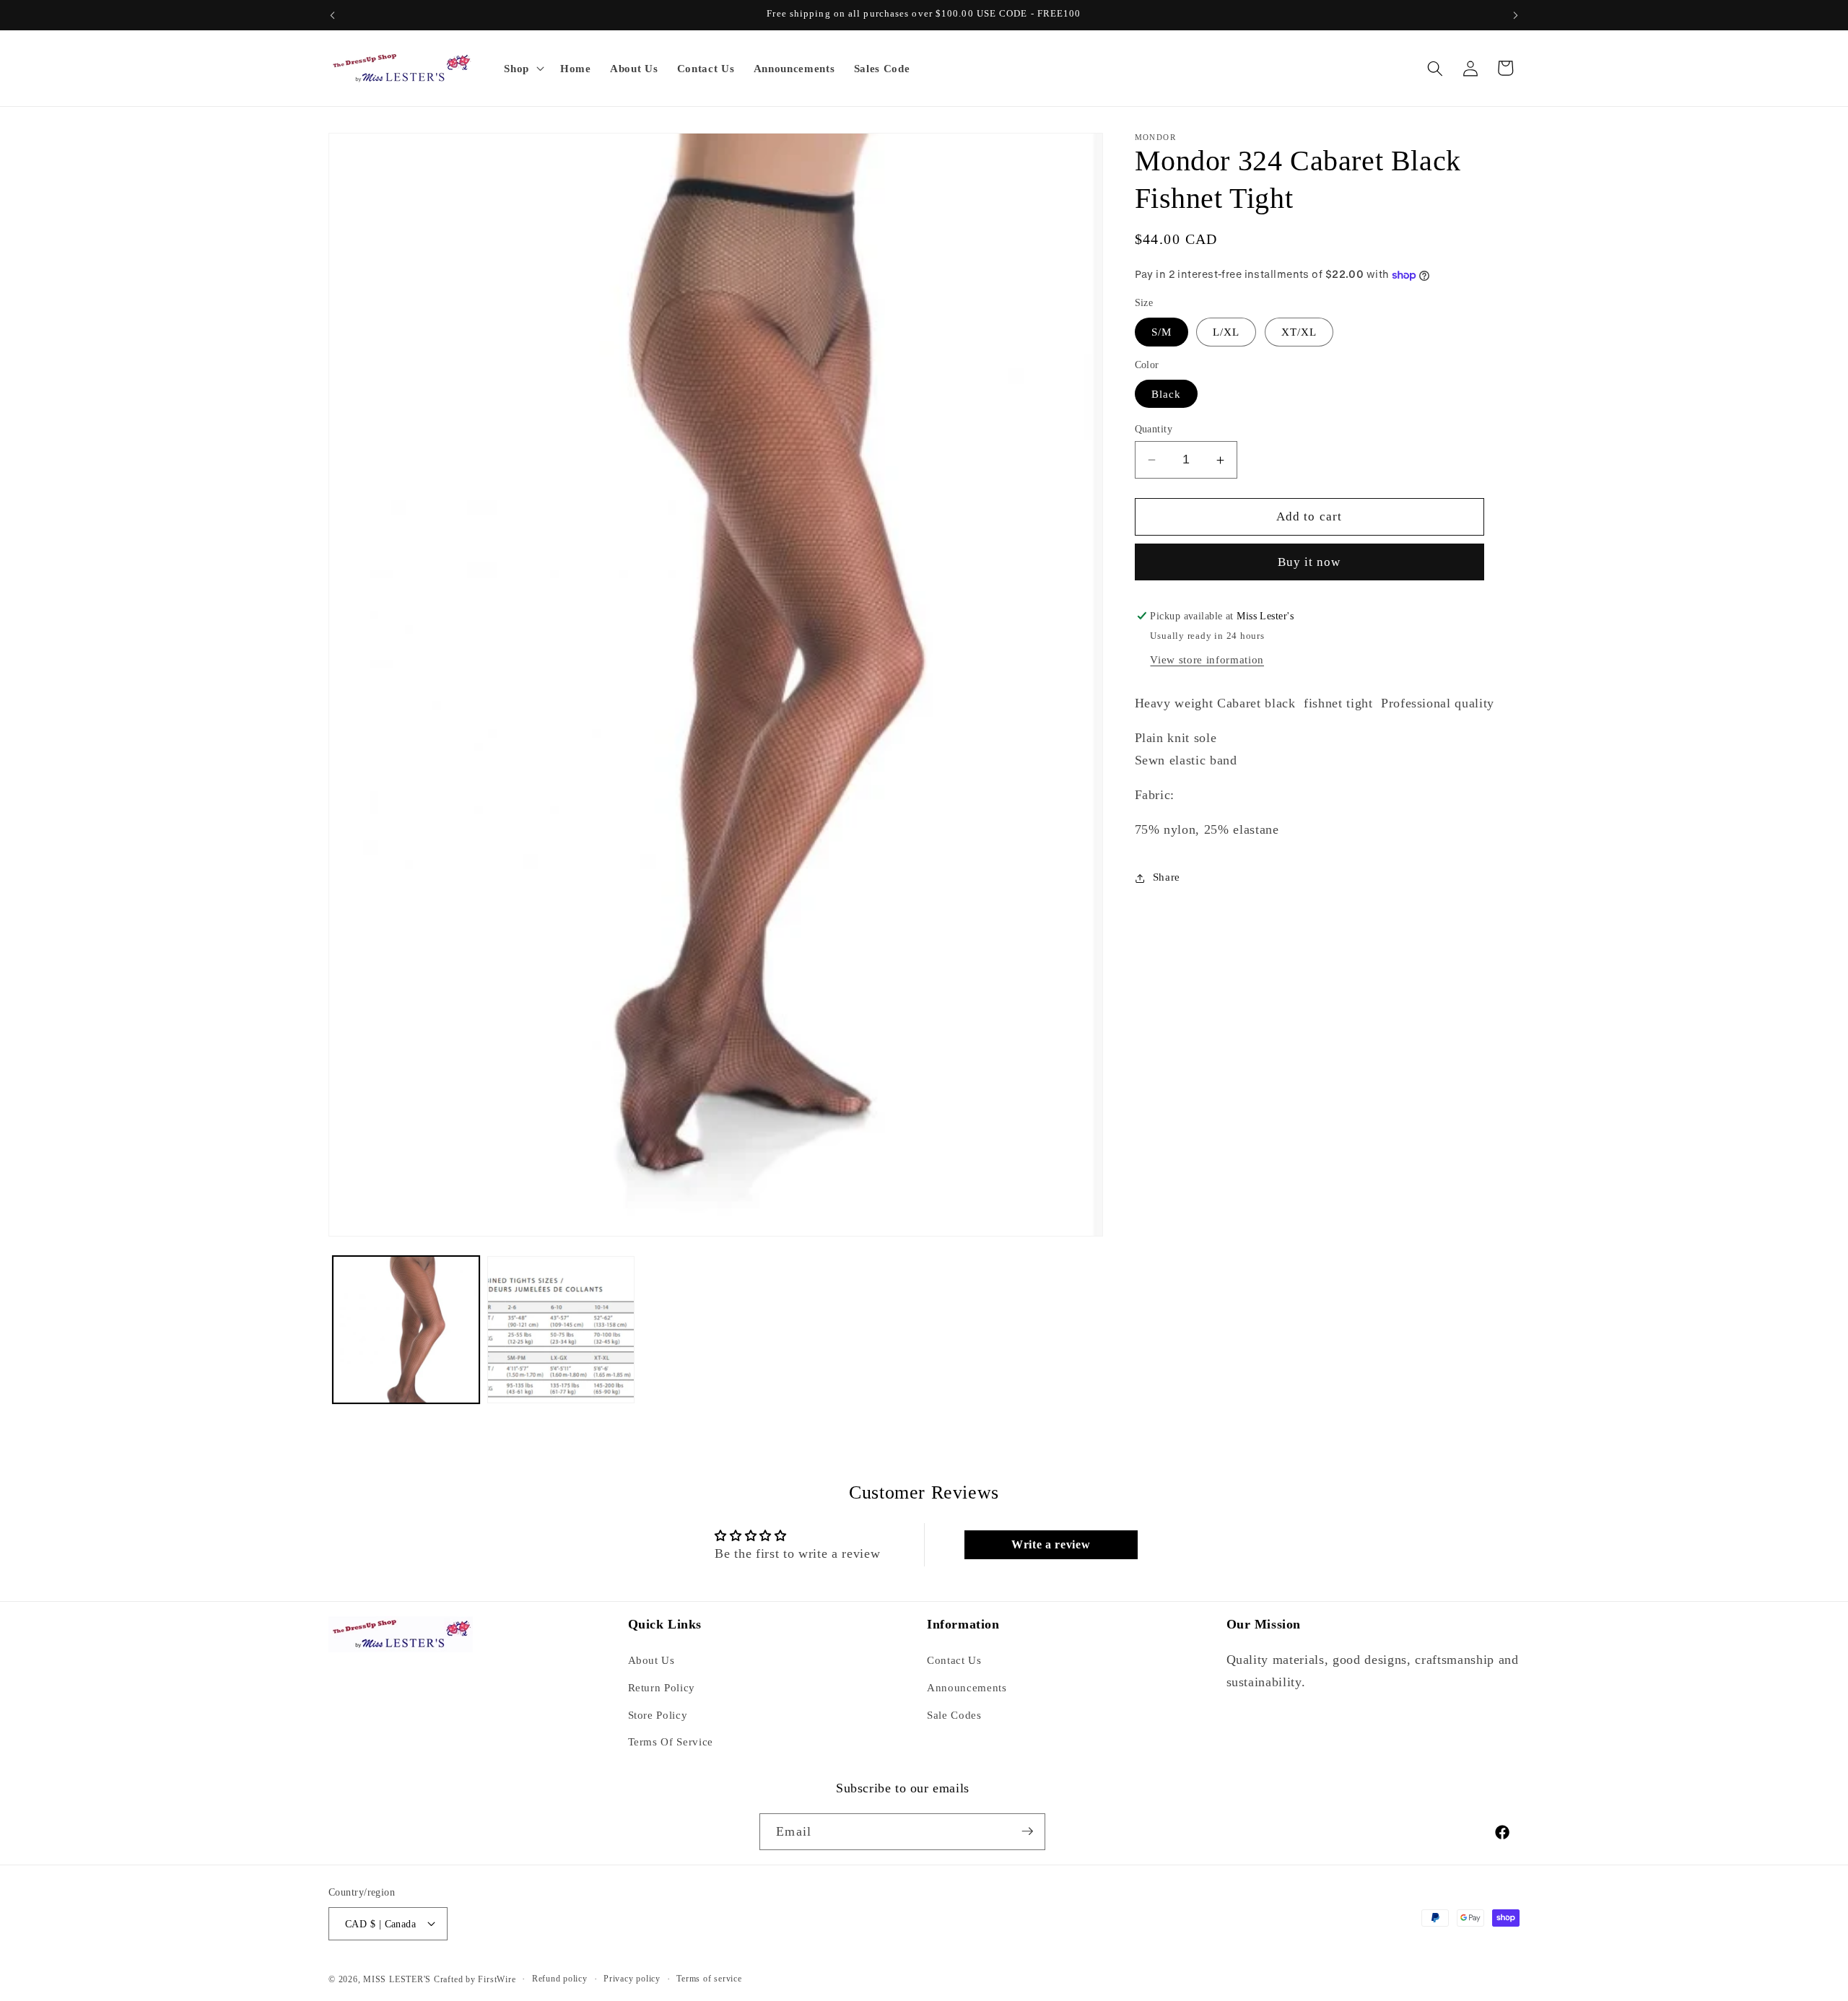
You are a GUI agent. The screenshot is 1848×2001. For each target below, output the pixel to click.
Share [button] (1167, 877)
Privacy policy (632, 1978)
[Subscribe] (1027, 1831)
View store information (1207, 660)
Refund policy (560, 1978)
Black (1167, 394)
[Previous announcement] (333, 15)
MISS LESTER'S (398, 1979)
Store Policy (658, 1715)
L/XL (1226, 332)
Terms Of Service (671, 1742)
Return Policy (662, 1687)
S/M (1161, 332)
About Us (651, 1661)
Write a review (1051, 1544)
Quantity (1154, 429)
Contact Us (954, 1661)
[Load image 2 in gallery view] (561, 1330)
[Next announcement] (1516, 15)
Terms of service (709, 1978)
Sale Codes (954, 1715)
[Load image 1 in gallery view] (406, 1330)
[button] (523, 69)
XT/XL (1299, 332)
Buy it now (1309, 563)
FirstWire (496, 1979)
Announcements (967, 1687)
